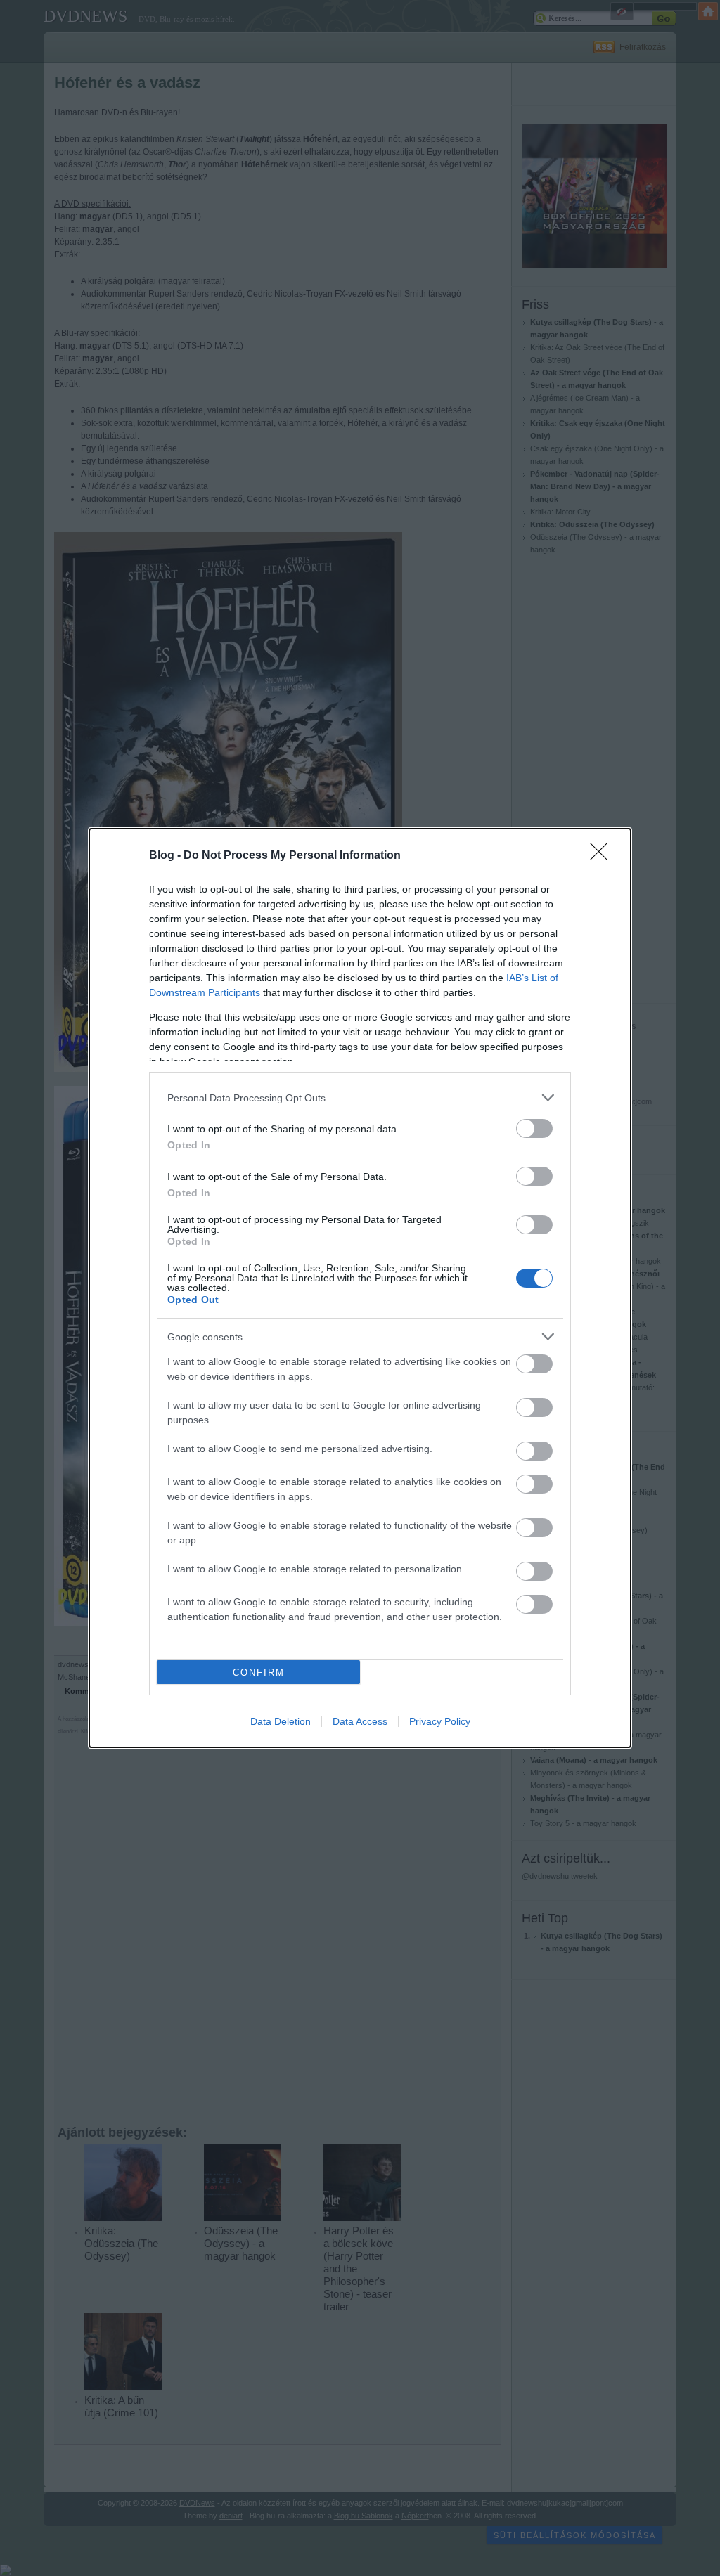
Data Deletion (281, 1721)
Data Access (360, 1721)
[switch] (534, 1128)
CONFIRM (259, 1672)
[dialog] (360, 1288)
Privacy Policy (440, 1721)
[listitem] (360, 1098)
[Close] (603, 856)
